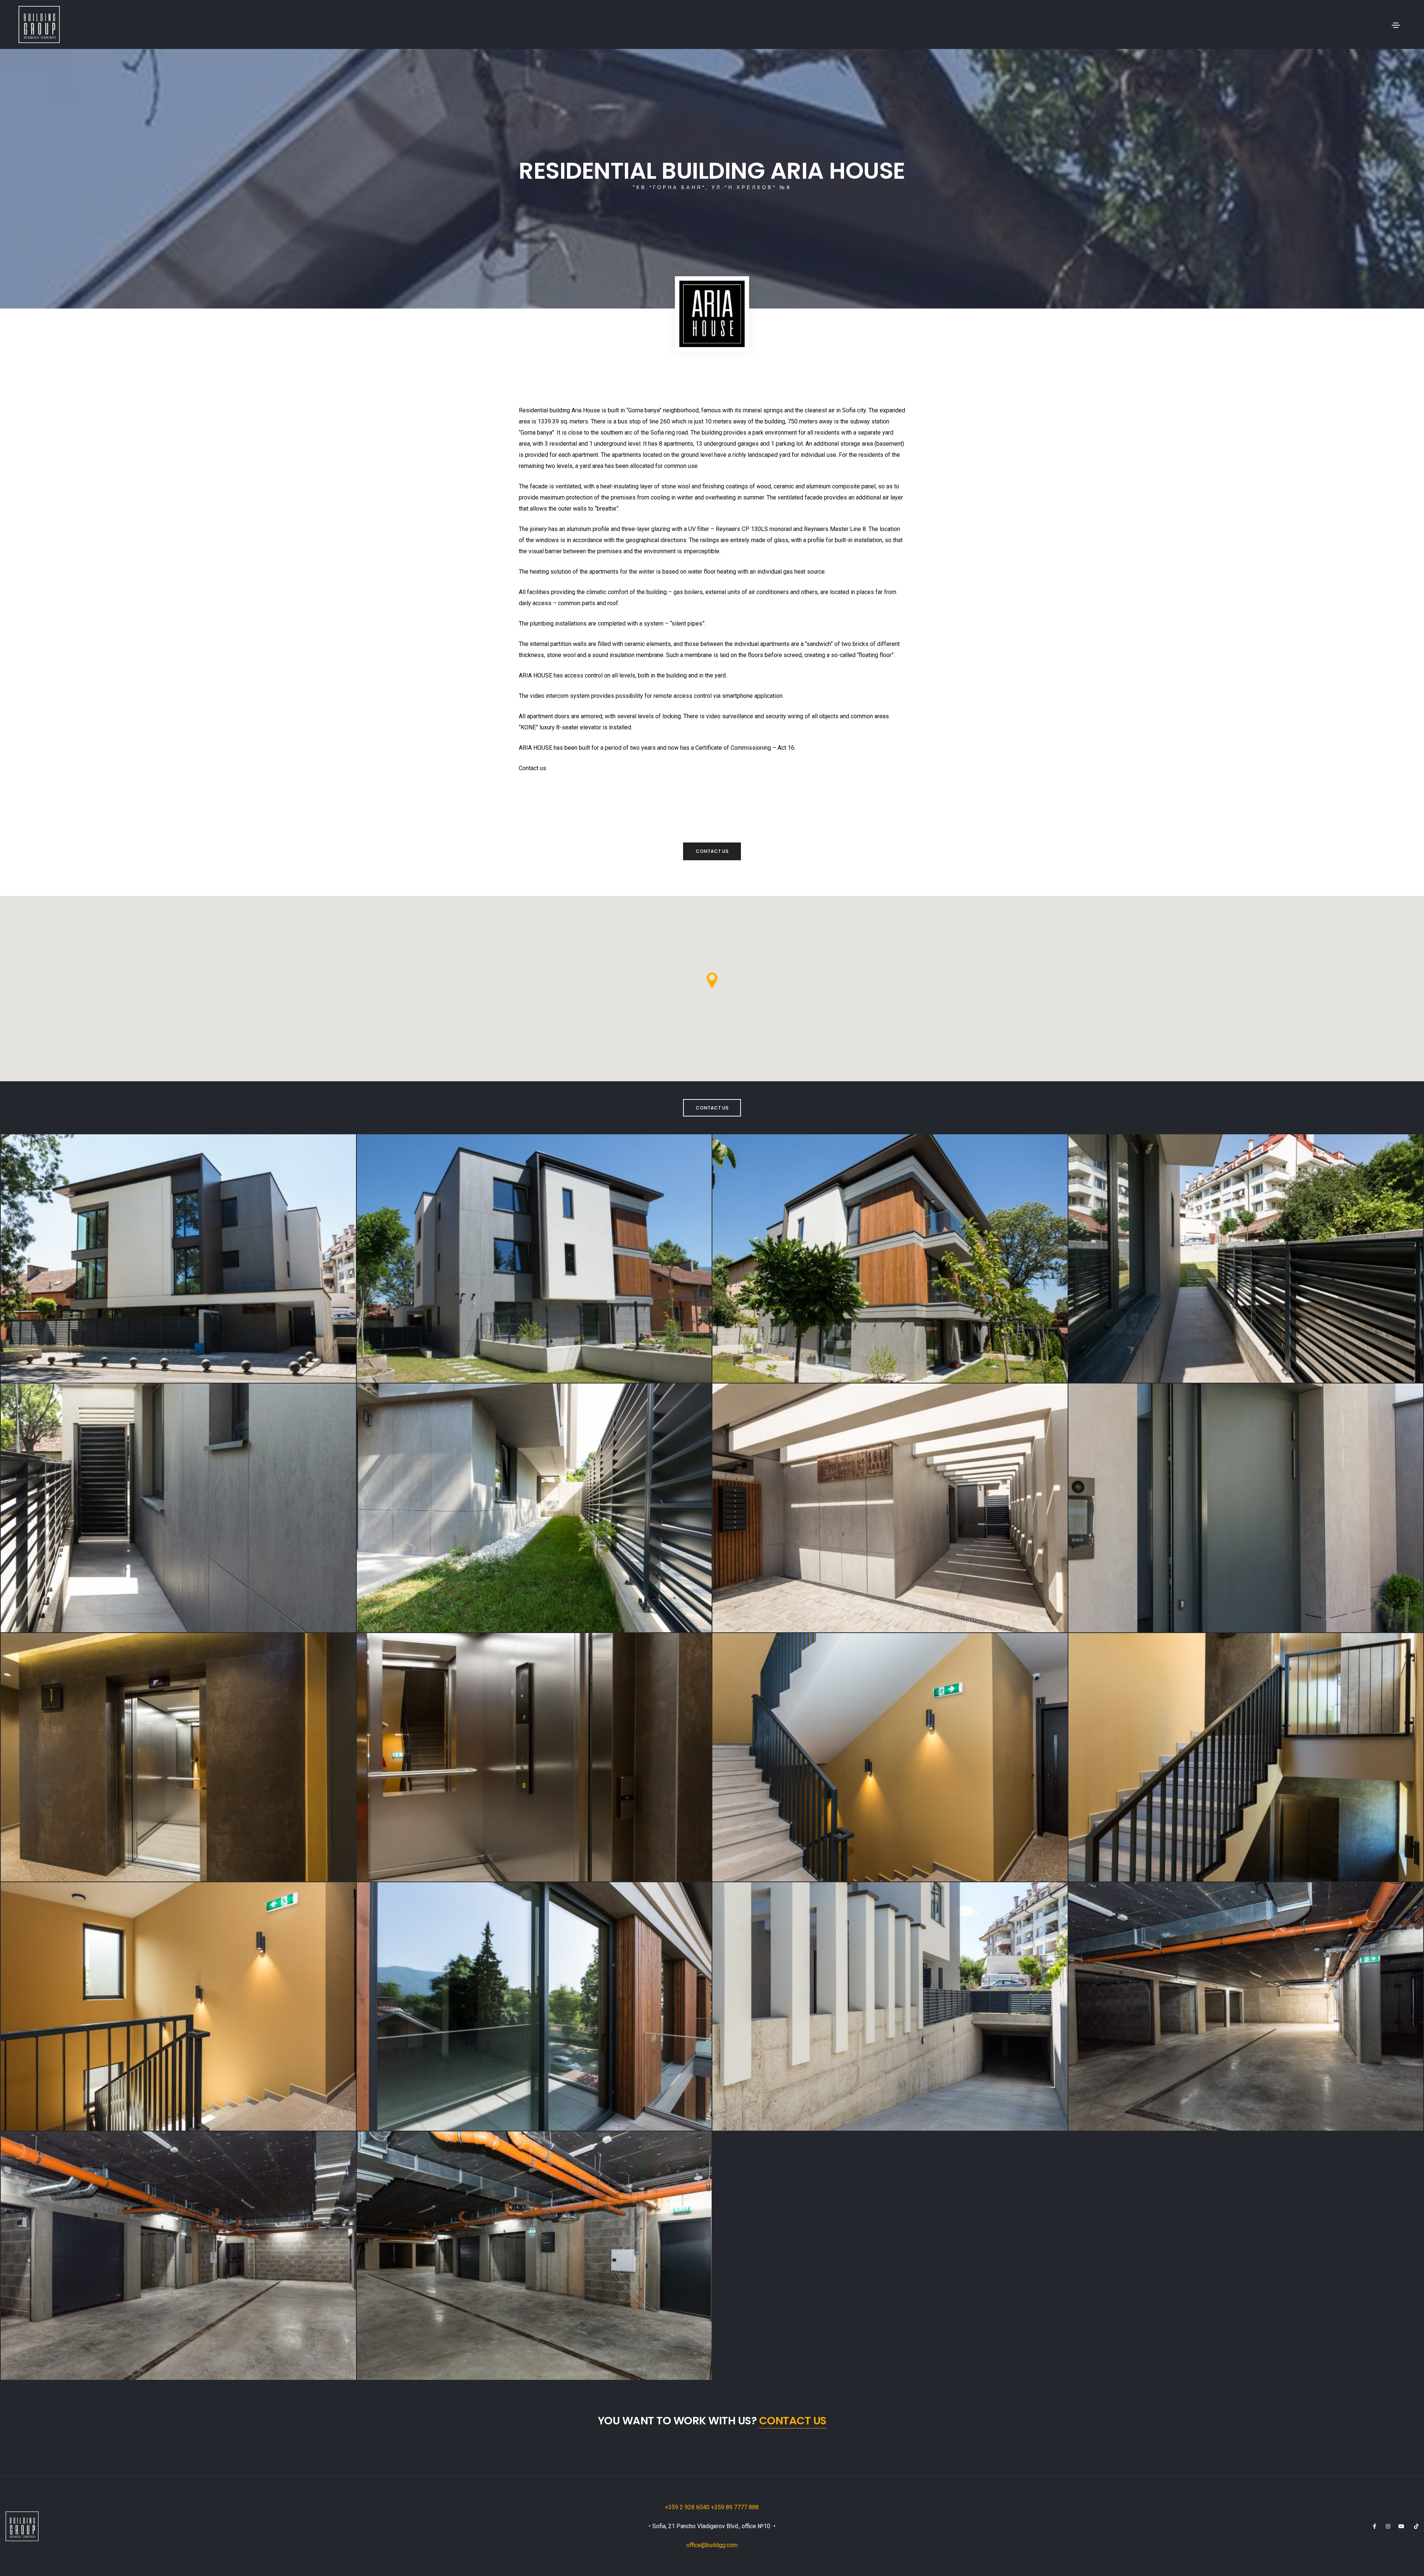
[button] (712, 981)
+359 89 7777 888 (735, 2507)
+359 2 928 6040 (688, 2507)
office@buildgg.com (712, 2545)
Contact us (712, 851)
